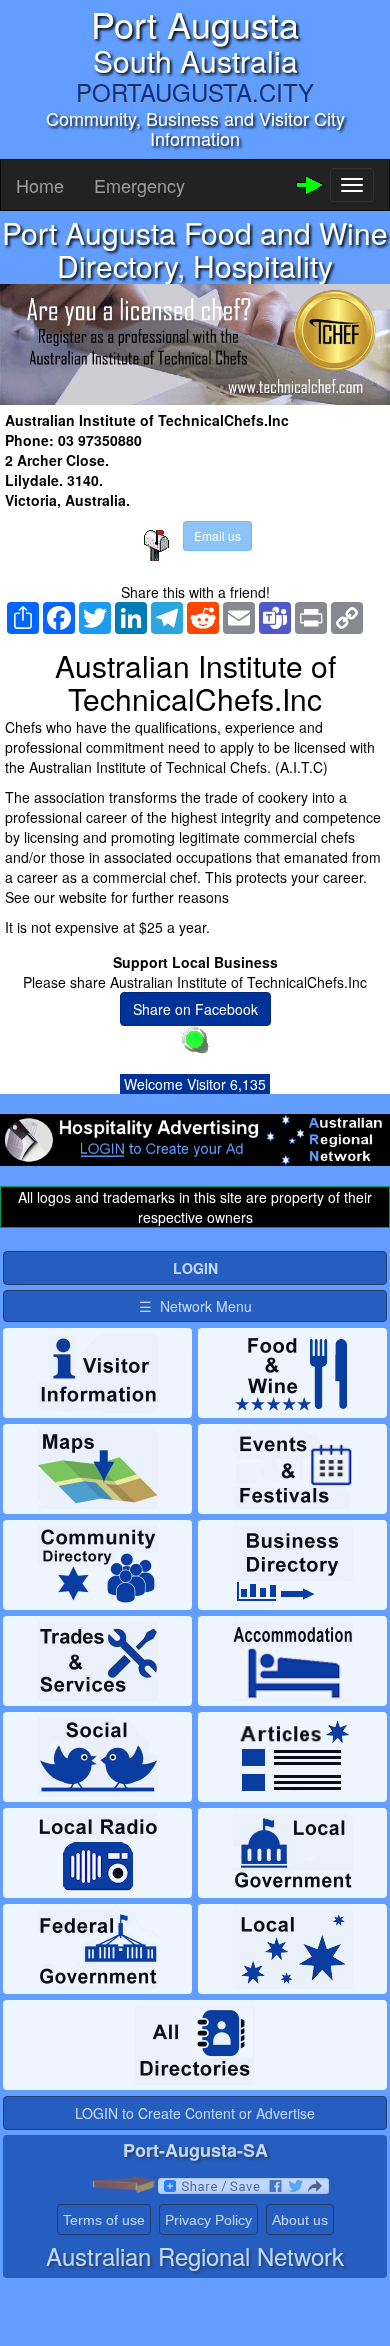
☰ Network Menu (195, 1306)
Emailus (217, 535)
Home (40, 185)
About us (300, 2220)
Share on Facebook (195, 1009)
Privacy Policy (208, 2220)
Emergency (139, 185)
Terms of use (104, 2220)
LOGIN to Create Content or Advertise (195, 2113)
